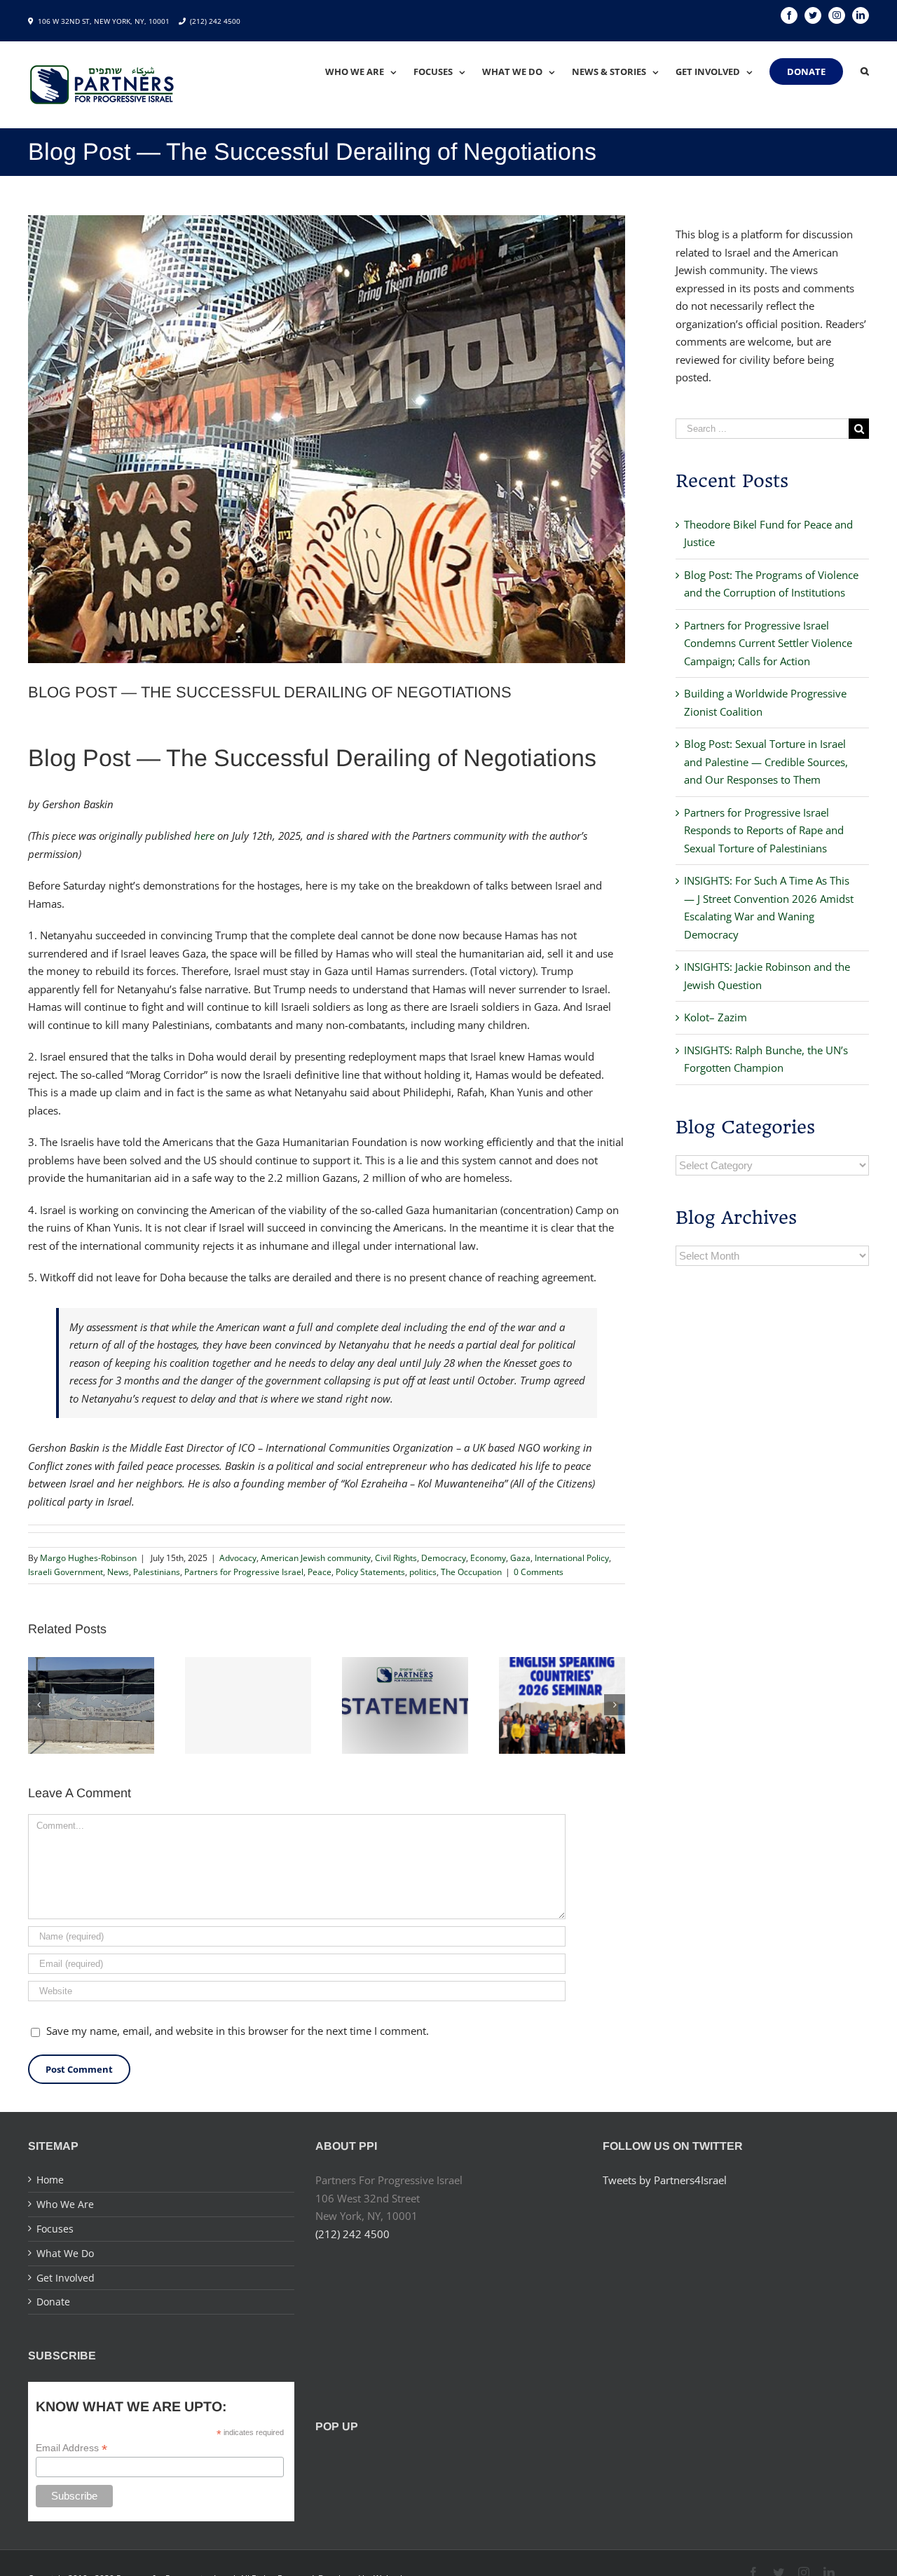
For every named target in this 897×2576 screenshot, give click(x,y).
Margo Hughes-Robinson (88, 1558)
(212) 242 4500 (215, 21)
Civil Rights (396, 1558)
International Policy (572, 1558)
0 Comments (539, 1572)
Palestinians (157, 1572)
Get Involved (66, 2278)
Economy (488, 1558)
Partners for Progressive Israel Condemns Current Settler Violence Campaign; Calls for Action (768, 643)
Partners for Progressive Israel (244, 1572)
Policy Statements (370, 1572)
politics (423, 1572)
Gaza (520, 1558)
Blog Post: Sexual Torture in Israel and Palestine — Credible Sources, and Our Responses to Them (766, 762)
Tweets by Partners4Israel (665, 2180)
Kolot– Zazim (715, 1017)
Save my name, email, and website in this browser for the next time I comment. (238, 2031)
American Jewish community (316, 1558)
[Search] (865, 71)
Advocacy (238, 1558)
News (118, 1572)
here (204, 836)
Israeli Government (66, 1572)
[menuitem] (369, 71)
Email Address (71, 2448)
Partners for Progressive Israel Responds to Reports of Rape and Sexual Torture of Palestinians (764, 830)
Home (50, 2180)
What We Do (65, 2253)
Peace (320, 1572)
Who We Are (65, 2204)
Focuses (55, 2229)
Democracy (444, 1558)
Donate (53, 2302)
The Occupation (471, 1572)
